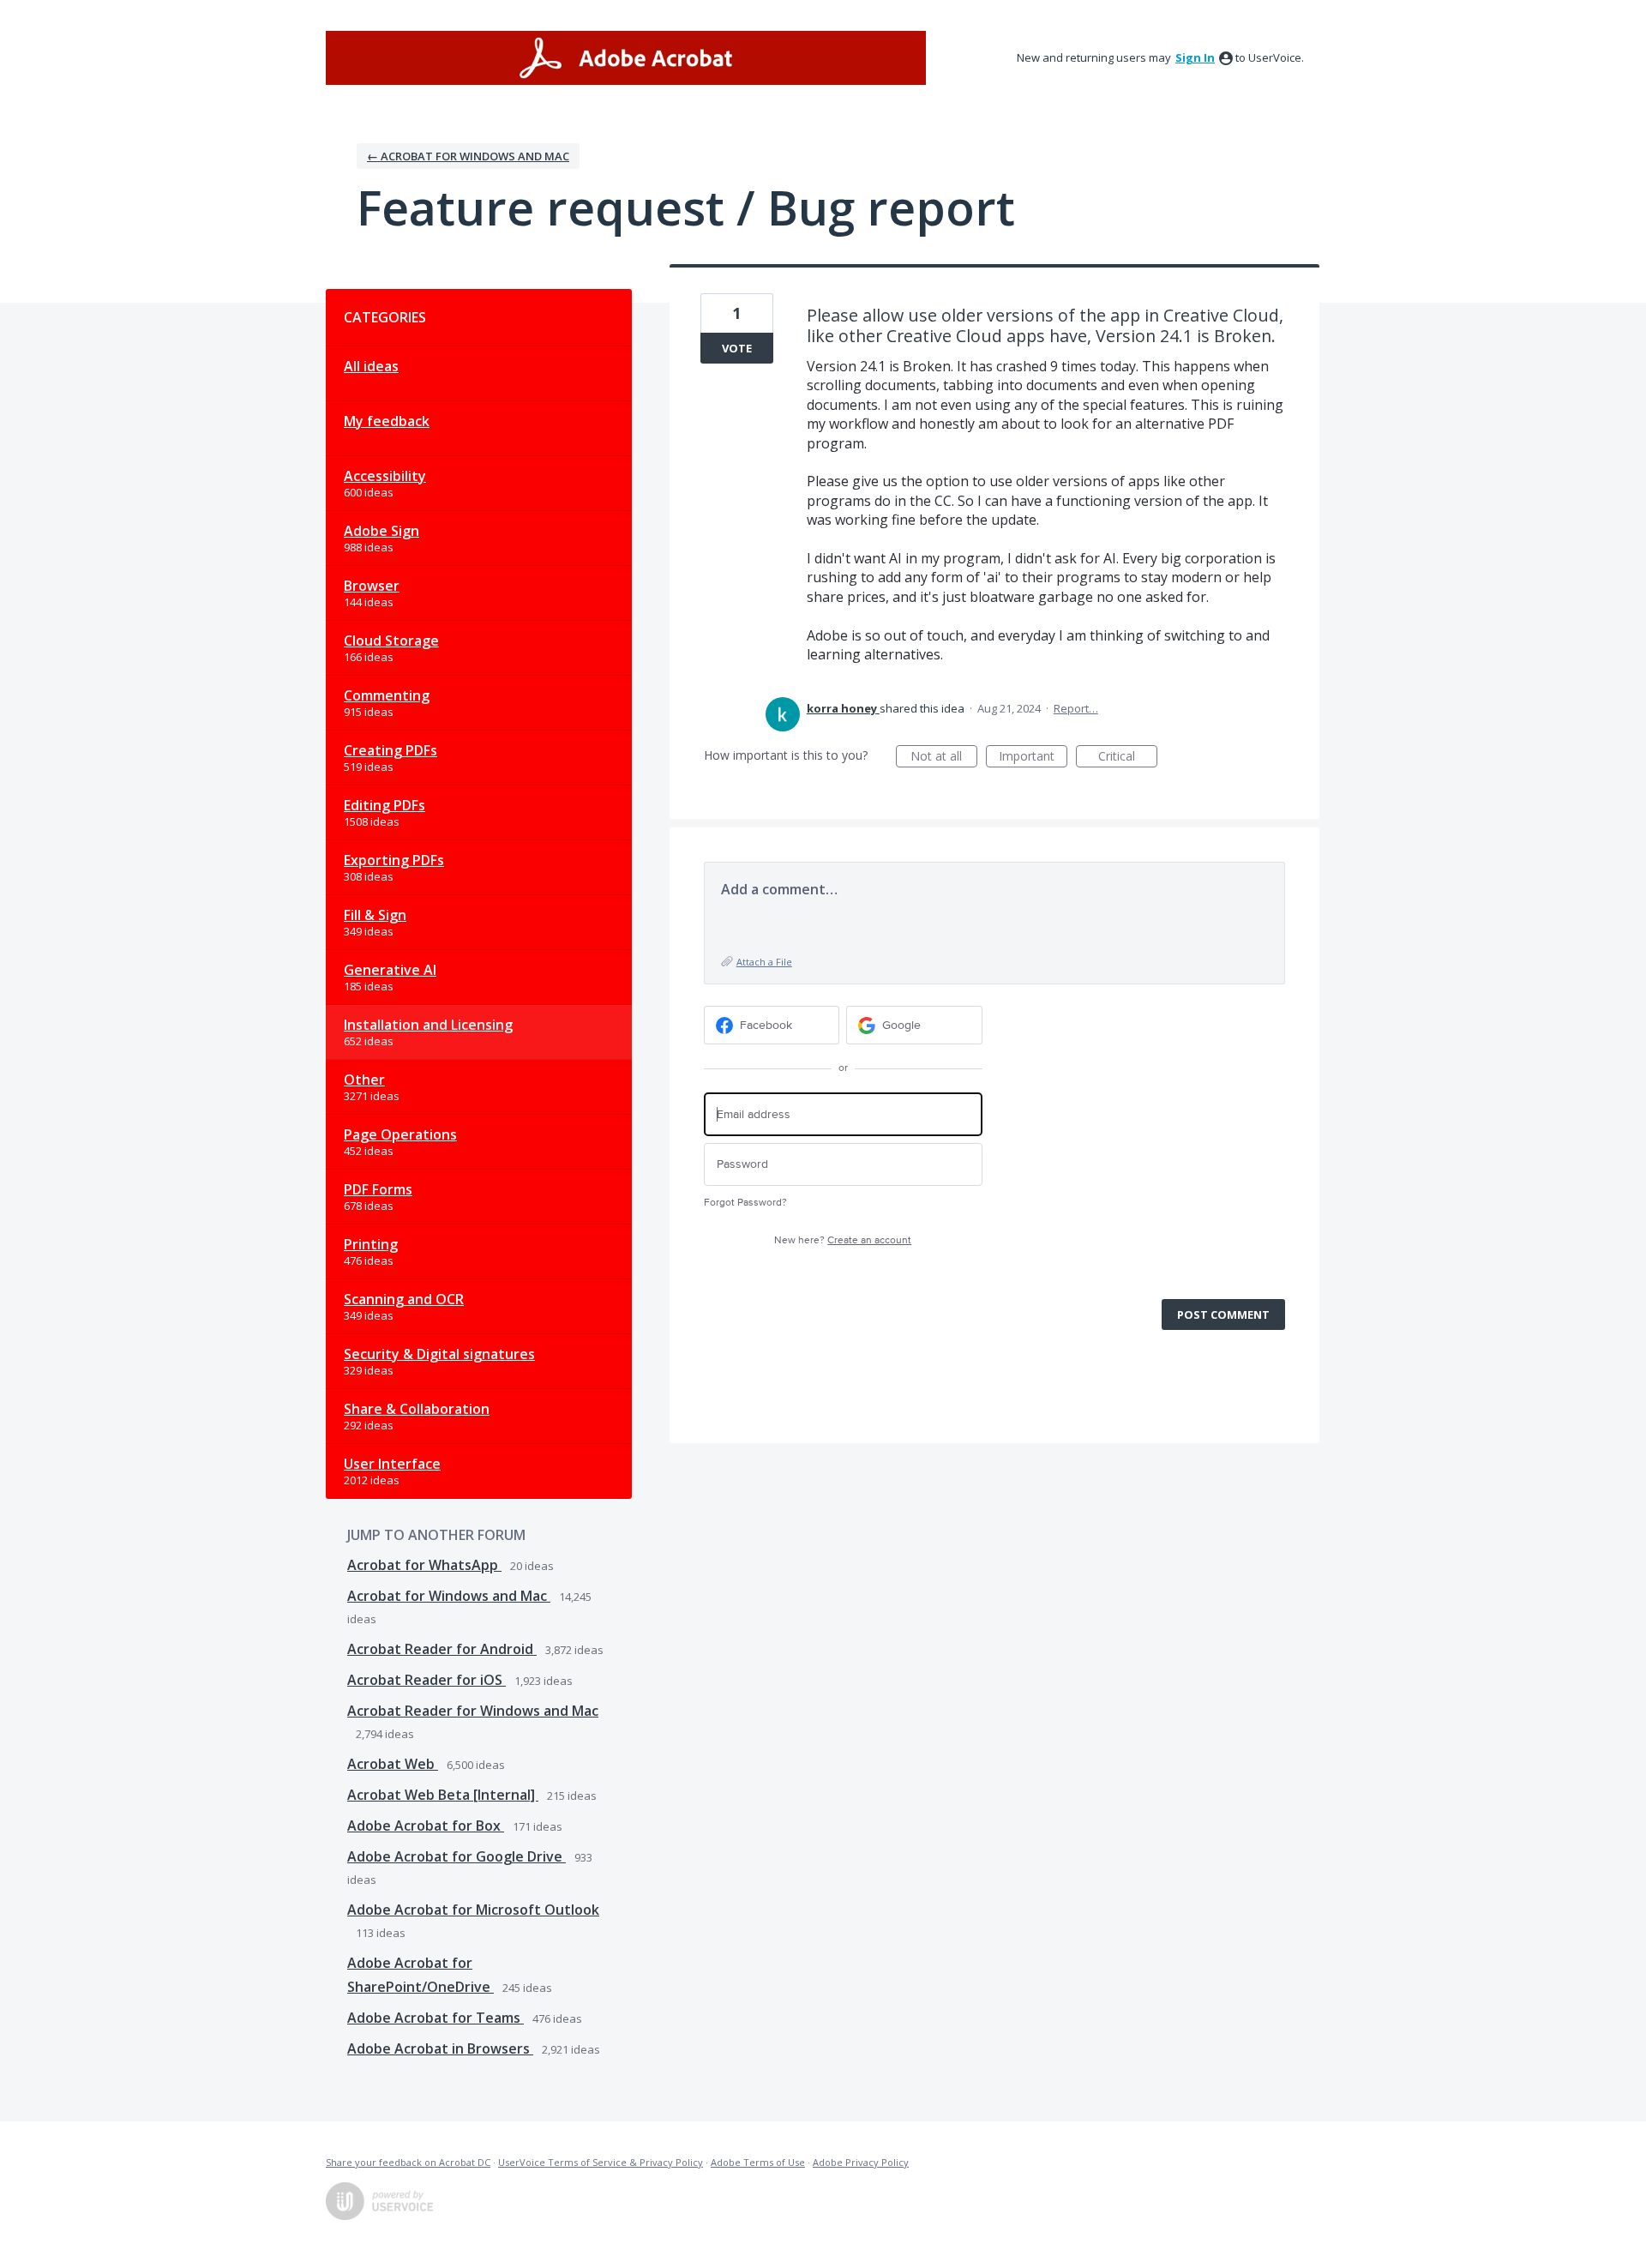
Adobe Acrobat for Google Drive (457, 1856)
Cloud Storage (391, 641)
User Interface (392, 1464)
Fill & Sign (375, 915)
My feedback (387, 421)
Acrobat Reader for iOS (427, 1680)
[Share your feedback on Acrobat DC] (626, 58)
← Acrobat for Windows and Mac (468, 156)
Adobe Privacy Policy (861, 2162)
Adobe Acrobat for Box (426, 1826)
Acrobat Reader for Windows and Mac (473, 1711)
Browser (372, 586)
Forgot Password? (745, 1203)
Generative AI (390, 970)
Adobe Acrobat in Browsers (440, 2048)
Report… (1076, 708)
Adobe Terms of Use (758, 2162)
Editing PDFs (384, 805)
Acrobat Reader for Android (442, 1649)
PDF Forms (378, 1189)
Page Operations (400, 1134)
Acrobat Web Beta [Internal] (443, 1795)
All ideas (371, 366)
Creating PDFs (390, 750)
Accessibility (385, 476)
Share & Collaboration (417, 1409)
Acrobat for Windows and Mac (449, 1596)
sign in (1195, 57)
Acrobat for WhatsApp (424, 1565)
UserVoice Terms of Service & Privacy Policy (601, 2162)
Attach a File (764, 962)
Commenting (387, 695)
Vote (737, 348)
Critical (1128, 758)
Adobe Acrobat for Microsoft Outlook (473, 1910)
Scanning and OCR (404, 1299)
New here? (843, 1240)
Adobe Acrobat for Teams (436, 2018)
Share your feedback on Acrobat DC (408, 2162)
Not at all (944, 758)
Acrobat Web (393, 1764)
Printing (371, 1244)
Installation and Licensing (428, 1025)
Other (364, 1080)
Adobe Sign (381, 531)
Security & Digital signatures (439, 1354)
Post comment (1223, 1314)
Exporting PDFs (394, 860)
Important (1033, 758)
